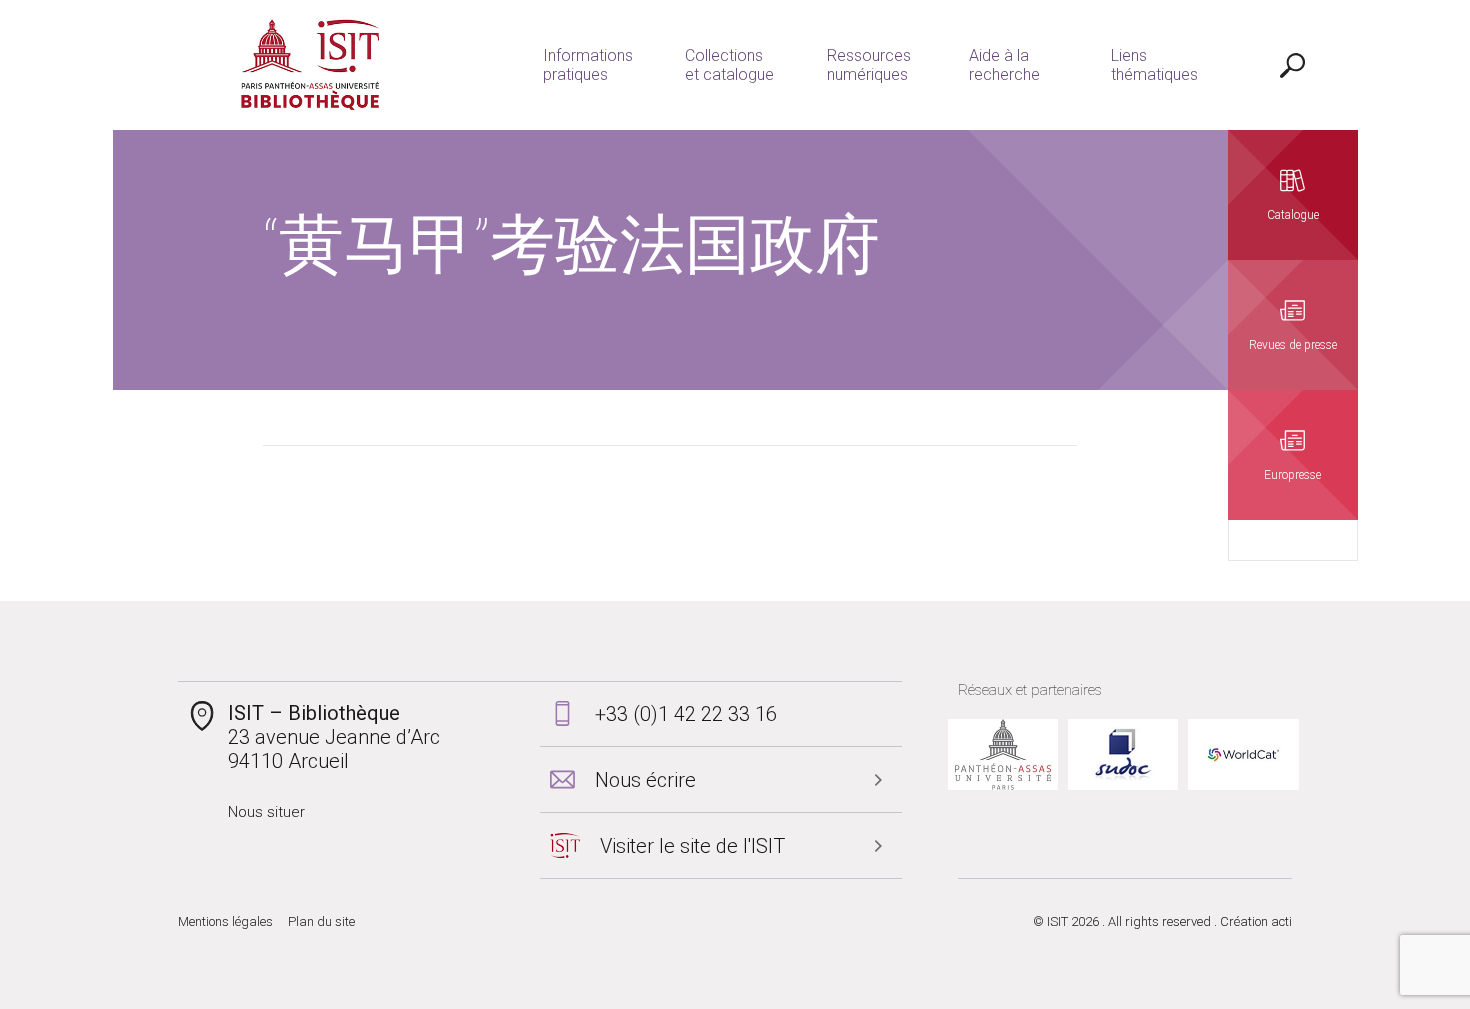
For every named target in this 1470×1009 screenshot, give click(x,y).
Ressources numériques (869, 65)
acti (1281, 921)
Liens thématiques (1154, 65)
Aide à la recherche (1004, 65)
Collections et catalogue (729, 65)
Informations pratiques (588, 65)
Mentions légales (225, 921)
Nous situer (266, 812)
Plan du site (321, 921)
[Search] (1293, 65)
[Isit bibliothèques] (310, 65)
